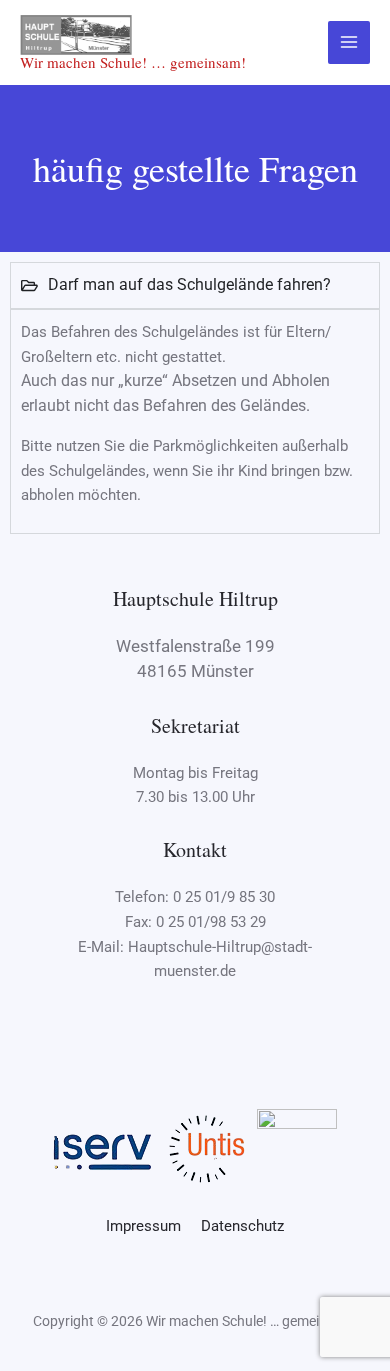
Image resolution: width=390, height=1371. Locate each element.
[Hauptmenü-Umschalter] (349, 42)
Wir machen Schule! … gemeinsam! (133, 62)
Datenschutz (242, 1226)
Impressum (151, 1226)
